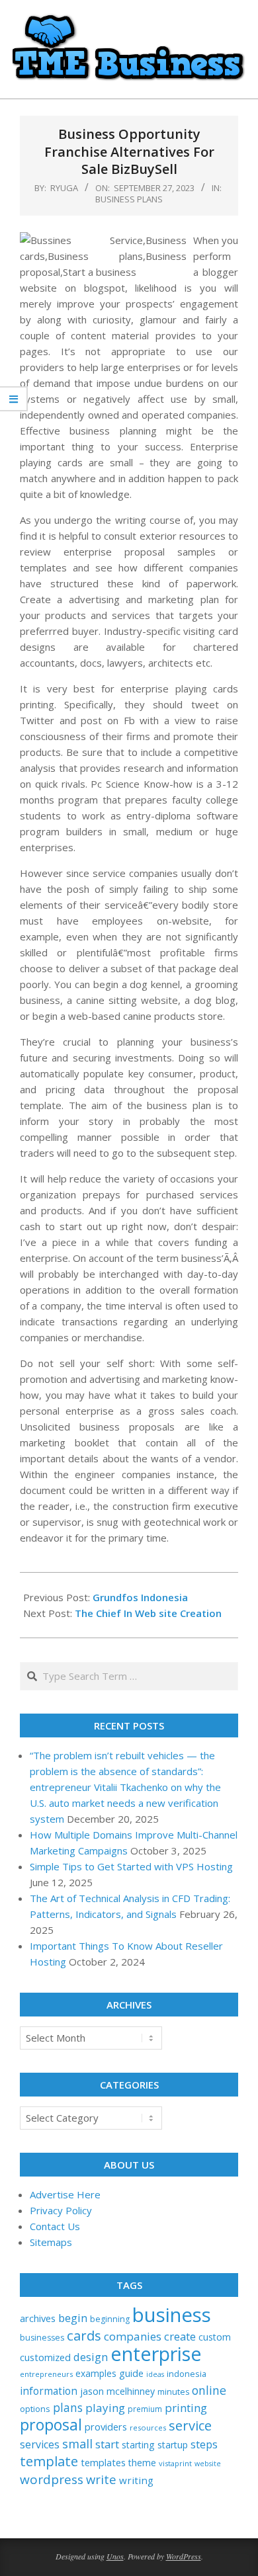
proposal (51, 2425)
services (40, 2444)
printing (186, 2408)
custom (215, 2337)
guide (131, 2373)
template (49, 2461)
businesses (42, 2338)
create (180, 2336)
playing (105, 2408)
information (49, 2391)
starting (138, 2445)
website (208, 2464)
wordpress (52, 2479)
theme (142, 2463)
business (172, 2315)
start (107, 2444)
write (101, 2479)
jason (92, 2391)
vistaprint (175, 2463)
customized (45, 2357)
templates (103, 2462)
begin (73, 2318)
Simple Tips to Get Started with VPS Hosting (131, 1866)
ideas (155, 2374)
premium (145, 2409)
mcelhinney (131, 2391)
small (77, 2443)
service (190, 2425)
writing (136, 2480)
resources (148, 2428)
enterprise (156, 2353)
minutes (173, 2392)
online (209, 2390)
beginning (110, 2319)
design (91, 2357)
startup (173, 2445)
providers (106, 2427)
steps (204, 2444)
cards (84, 2335)
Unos (115, 2556)
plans (68, 2408)
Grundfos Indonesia (140, 1597)
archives (38, 2318)
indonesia (187, 2374)
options (35, 2409)
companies (133, 2336)
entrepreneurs (46, 2374)
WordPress (184, 2556)
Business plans (129, 199)
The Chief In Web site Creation (148, 1613)
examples (96, 2373)
